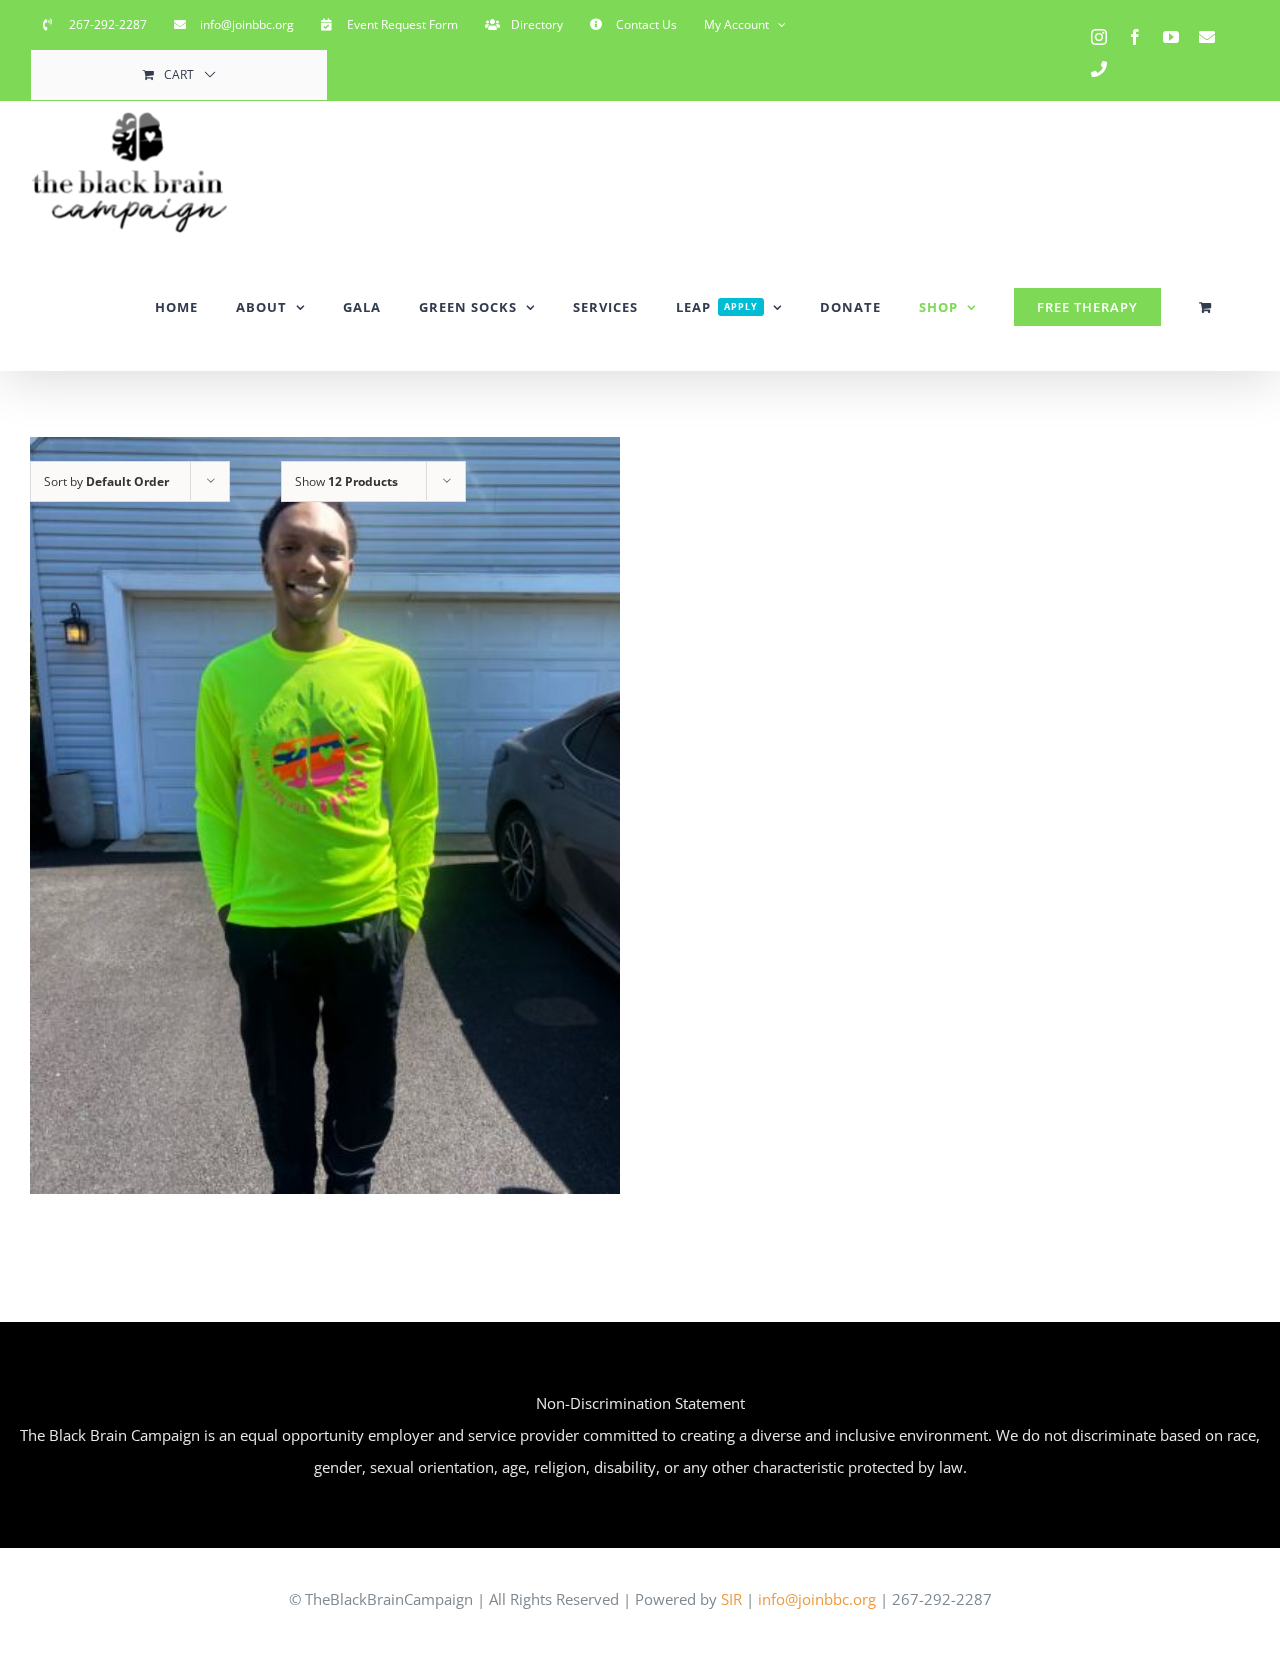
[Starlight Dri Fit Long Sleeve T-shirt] (325, 815)
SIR (731, 1599)
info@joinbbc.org (815, 1599)
